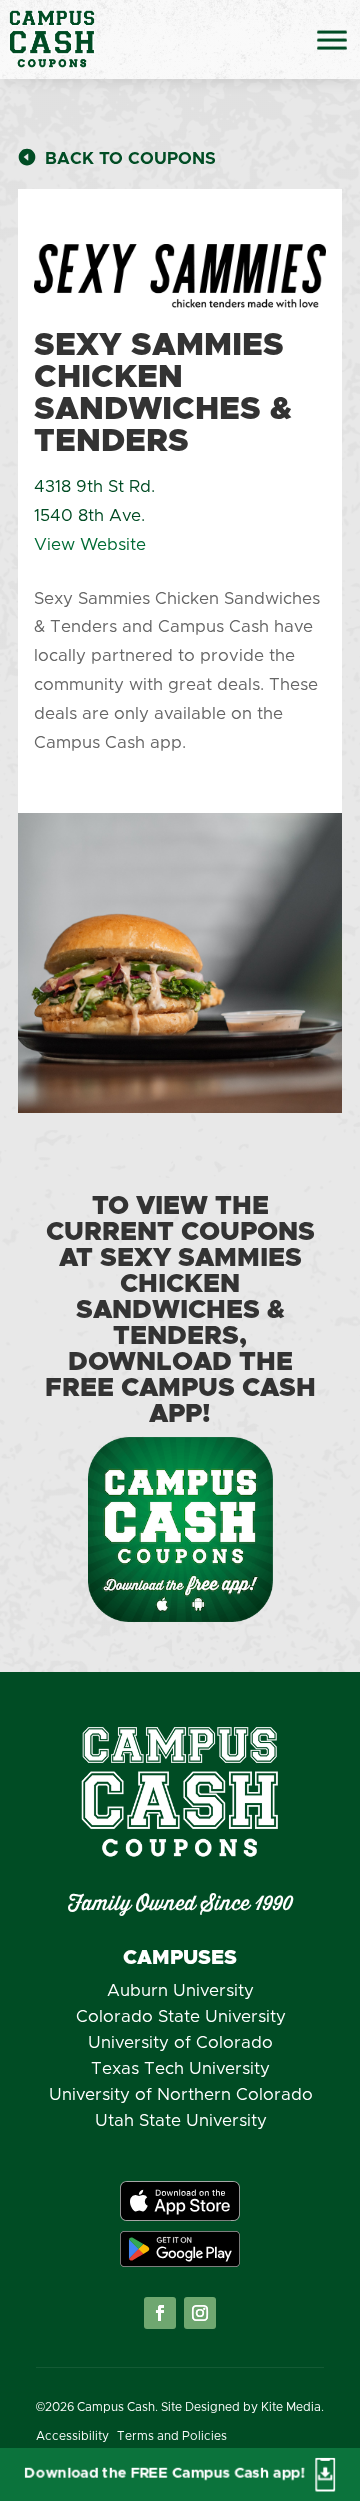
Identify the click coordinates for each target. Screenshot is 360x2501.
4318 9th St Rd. (94, 486)
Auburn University (180, 1990)
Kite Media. (292, 2407)
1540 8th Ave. (89, 515)
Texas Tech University (180, 2068)
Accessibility (72, 2436)
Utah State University (181, 2120)
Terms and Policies (172, 2436)
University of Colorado (180, 2042)
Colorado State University (181, 2016)
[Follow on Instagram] (200, 2313)
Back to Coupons (130, 158)
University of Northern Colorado (181, 2094)
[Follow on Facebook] (160, 2313)
